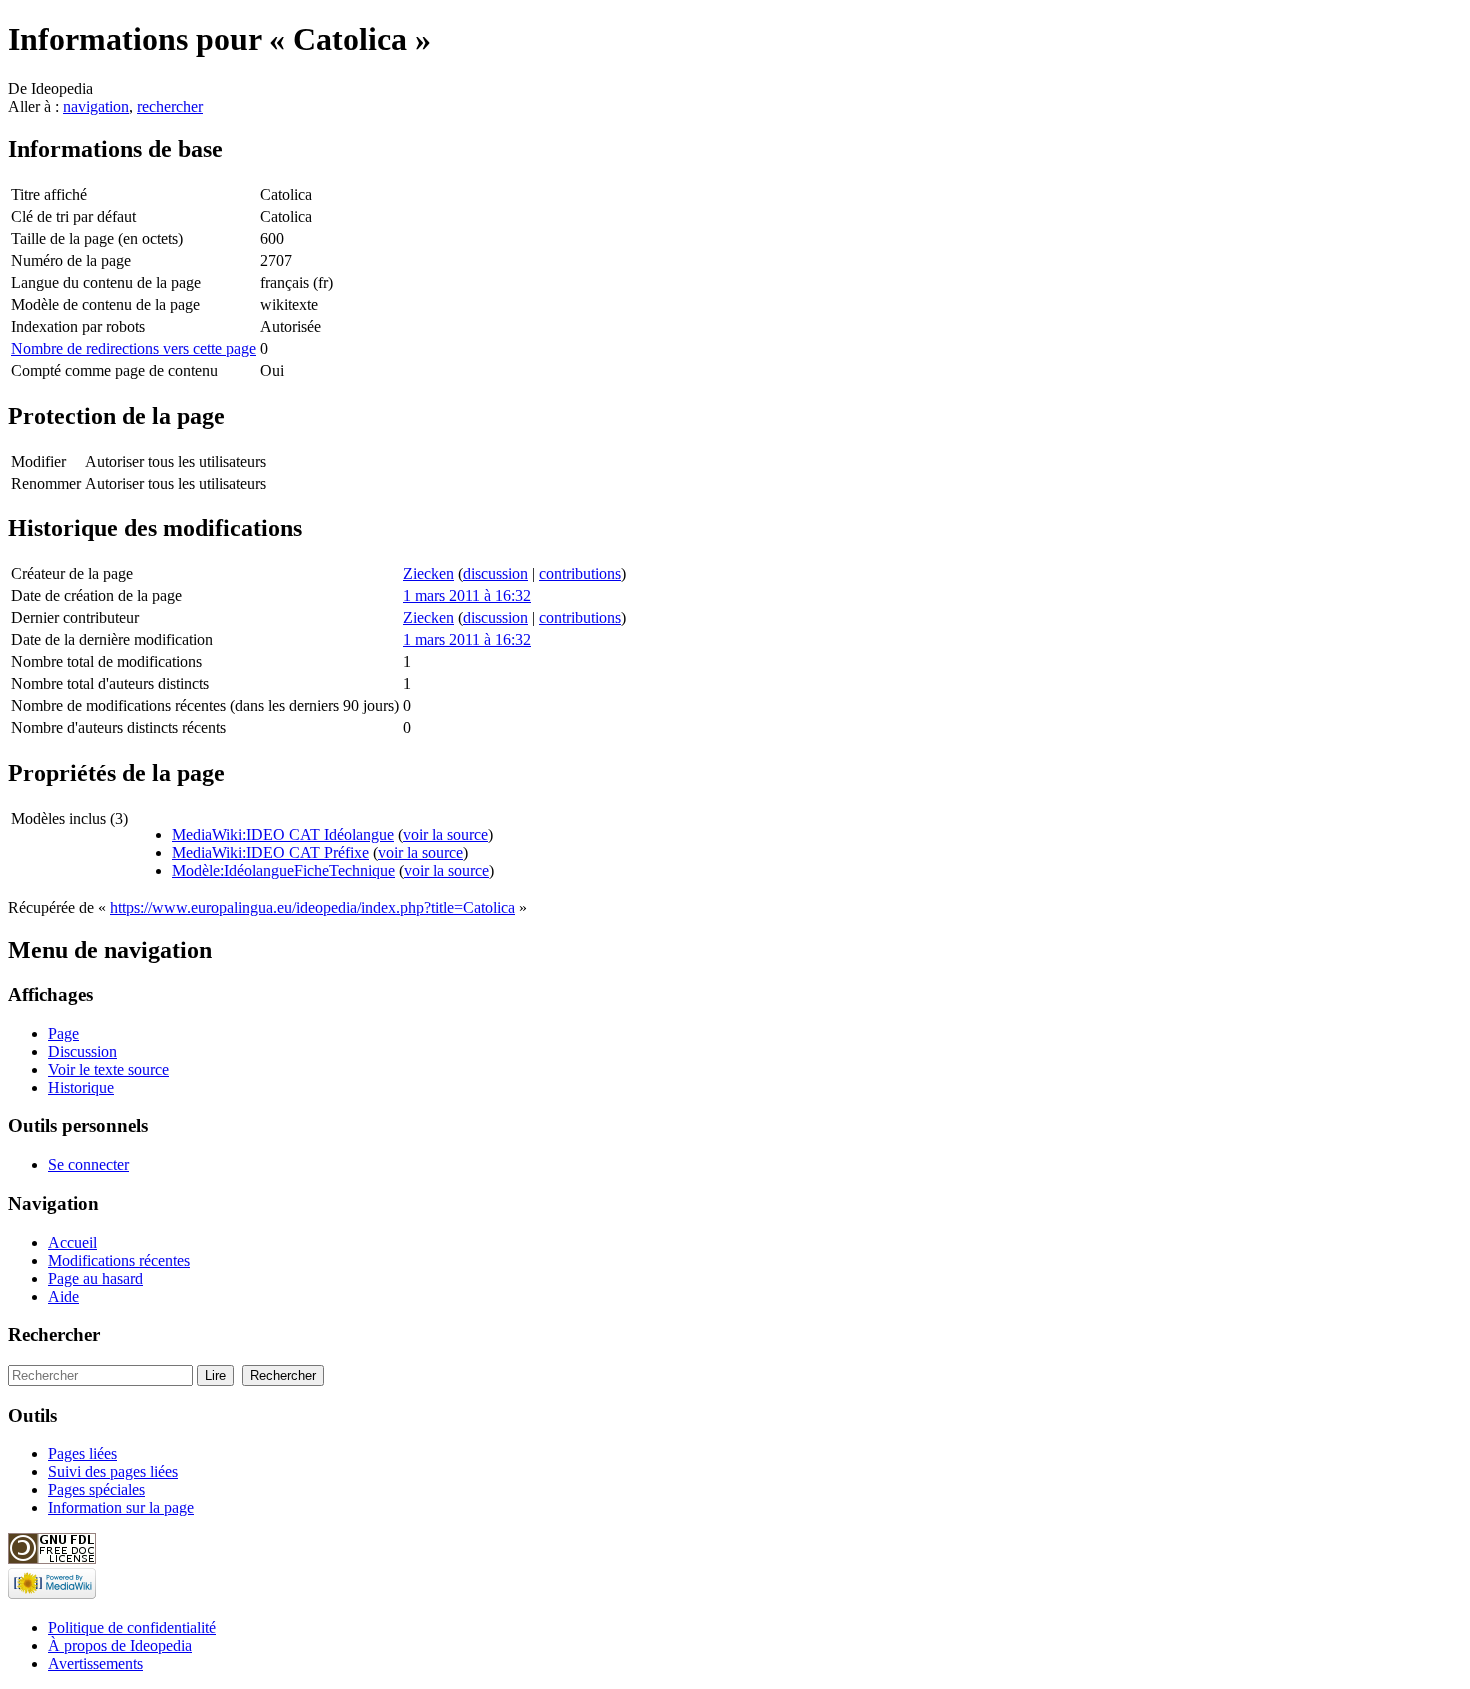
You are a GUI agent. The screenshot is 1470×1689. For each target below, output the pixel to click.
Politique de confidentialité (132, 1627)
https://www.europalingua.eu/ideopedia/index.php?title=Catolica (312, 907)
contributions (580, 573)
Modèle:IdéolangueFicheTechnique (283, 870)
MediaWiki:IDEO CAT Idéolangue (283, 834)
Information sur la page (121, 1507)
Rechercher (54, 1334)
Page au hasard (95, 1278)
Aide (63, 1296)
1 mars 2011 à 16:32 (467, 595)
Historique (81, 1087)
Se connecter (88, 1164)
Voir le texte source (108, 1069)
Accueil (72, 1242)
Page (63, 1033)
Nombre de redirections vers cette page (133, 348)
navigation (96, 106)
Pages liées (82, 1453)
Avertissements (95, 1663)
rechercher (170, 106)
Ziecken (428, 573)
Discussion (82, 1051)
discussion (495, 573)
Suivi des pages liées (113, 1471)
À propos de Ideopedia (120, 1645)
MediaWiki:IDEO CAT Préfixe (270, 852)
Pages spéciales (96, 1489)
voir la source (445, 834)
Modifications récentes (119, 1260)
